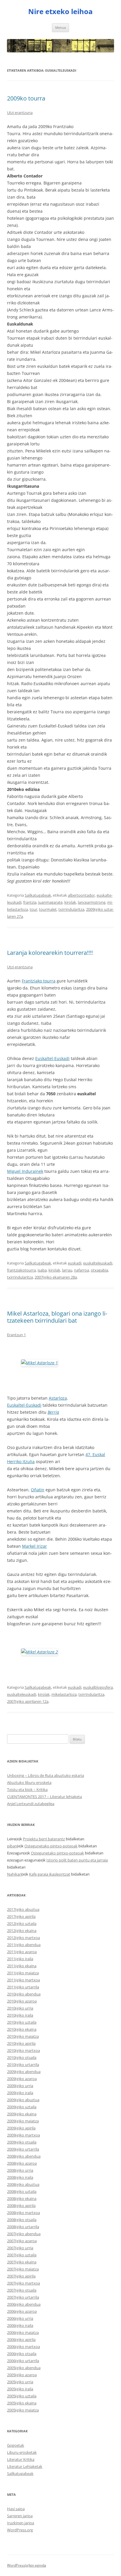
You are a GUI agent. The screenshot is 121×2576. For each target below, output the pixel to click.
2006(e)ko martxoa (23, 2347)
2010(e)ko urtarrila (23, 2065)
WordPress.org (20, 2530)
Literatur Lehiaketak (25, 2466)
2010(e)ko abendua (24, 1994)
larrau (67, 1270)
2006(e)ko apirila (21, 2339)
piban (12, 1846)
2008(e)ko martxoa (23, 2213)
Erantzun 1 (16, 1335)
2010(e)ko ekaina (22, 2029)
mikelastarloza (64, 1694)
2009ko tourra (26, 98)
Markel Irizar (35, 1546)
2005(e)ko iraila (20, 2389)
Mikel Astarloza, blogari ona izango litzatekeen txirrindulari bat (57, 1317)
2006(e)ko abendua (24, 2304)
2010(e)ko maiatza (23, 2036)
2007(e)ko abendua (24, 2234)
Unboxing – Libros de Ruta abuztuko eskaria (46, 1775)
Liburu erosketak (22, 2452)
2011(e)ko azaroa (22, 1952)
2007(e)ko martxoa (23, 2283)
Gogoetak (16, 2445)
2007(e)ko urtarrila (23, 2297)
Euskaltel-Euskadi (52, 1058)
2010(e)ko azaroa (22, 2001)
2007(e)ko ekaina (22, 2262)
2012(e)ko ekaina (22, 1931)
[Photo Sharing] (40, 1363)
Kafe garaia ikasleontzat (50, 1874)
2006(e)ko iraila (20, 2325)
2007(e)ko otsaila (22, 2290)
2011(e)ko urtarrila (23, 1987)
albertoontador (81, 895)
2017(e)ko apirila (21, 1916)
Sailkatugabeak (38, 895)
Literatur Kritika (21, 2459)
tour (33, 909)
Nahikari (14, 1874)
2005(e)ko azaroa (22, 2375)
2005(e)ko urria (20, 2382)
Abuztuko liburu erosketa (29, 1782)
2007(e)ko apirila (21, 2276)
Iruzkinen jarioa (21, 2523)
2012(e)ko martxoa (23, 1938)
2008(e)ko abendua (24, 2156)
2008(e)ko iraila (20, 2177)
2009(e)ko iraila (20, 2093)
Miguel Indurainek (25, 1171)
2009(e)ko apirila (21, 2128)
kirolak (70, 902)
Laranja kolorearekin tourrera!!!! (50, 953)
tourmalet (48, 909)
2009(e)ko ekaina (22, 2114)
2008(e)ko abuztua (23, 2184)
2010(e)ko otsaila (22, 2057)
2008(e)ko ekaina (22, 2198)
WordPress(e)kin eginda (27, 2565)
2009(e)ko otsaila (22, 2142)
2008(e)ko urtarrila (23, 2227)
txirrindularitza (71, 909)
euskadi (75, 1263)
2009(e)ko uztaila (22, 2107)
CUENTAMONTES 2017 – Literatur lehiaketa (44, 1797)
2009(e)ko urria (20, 2086)
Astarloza (58, 1398)
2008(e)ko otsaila (22, 2220)
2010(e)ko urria (20, 2008)
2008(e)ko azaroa (22, 2163)
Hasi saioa (16, 2509)
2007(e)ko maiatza (23, 2269)
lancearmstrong (92, 902)
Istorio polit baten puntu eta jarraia (77, 1860)
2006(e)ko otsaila (22, 2354)
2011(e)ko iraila (20, 1959)
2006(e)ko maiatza (23, 2332)
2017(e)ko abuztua (23, 1909)
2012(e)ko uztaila (22, 1923)
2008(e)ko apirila (21, 2206)
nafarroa (81, 1270)
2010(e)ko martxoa (23, 2050)
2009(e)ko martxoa (23, 2135)
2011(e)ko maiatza (23, 1973)
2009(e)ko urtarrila (23, 2149)
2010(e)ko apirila (21, 2043)
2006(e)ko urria (20, 2318)
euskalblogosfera (98, 1687)
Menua (60, 27)
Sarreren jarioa (20, 2516)
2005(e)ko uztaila (22, 2396)
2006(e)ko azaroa (22, 2311)
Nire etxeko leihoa (60, 12)
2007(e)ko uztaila (22, 2255)
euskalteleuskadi (98, 1263)
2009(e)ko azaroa (22, 2079)
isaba (42, 1270)
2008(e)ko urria (20, 2170)
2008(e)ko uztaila (22, 2191)
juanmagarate (50, 902)
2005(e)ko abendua (24, 2368)
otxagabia (99, 1270)
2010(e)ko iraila (20, 2015)
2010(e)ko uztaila (22, 2022)
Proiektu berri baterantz (44, 1839)
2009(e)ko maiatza (23, 2121)
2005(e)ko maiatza (23, 2410)
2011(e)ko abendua (24, 1945)
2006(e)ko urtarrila (23, 2361)
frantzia (30, 902)
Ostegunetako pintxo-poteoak (51, 1846)
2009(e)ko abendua (24, 2072)
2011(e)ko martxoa (23, 1980)
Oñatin (38, 1490)
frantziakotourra (21, 1270)
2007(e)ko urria (20, 2248)
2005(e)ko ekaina (22, 2403)
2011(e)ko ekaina (22, 1966)
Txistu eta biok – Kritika (27, 1790)
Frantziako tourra (39, 981)
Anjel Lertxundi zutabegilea (31, 1804)
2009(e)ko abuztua (23, 2100)
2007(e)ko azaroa (22, 2241)
